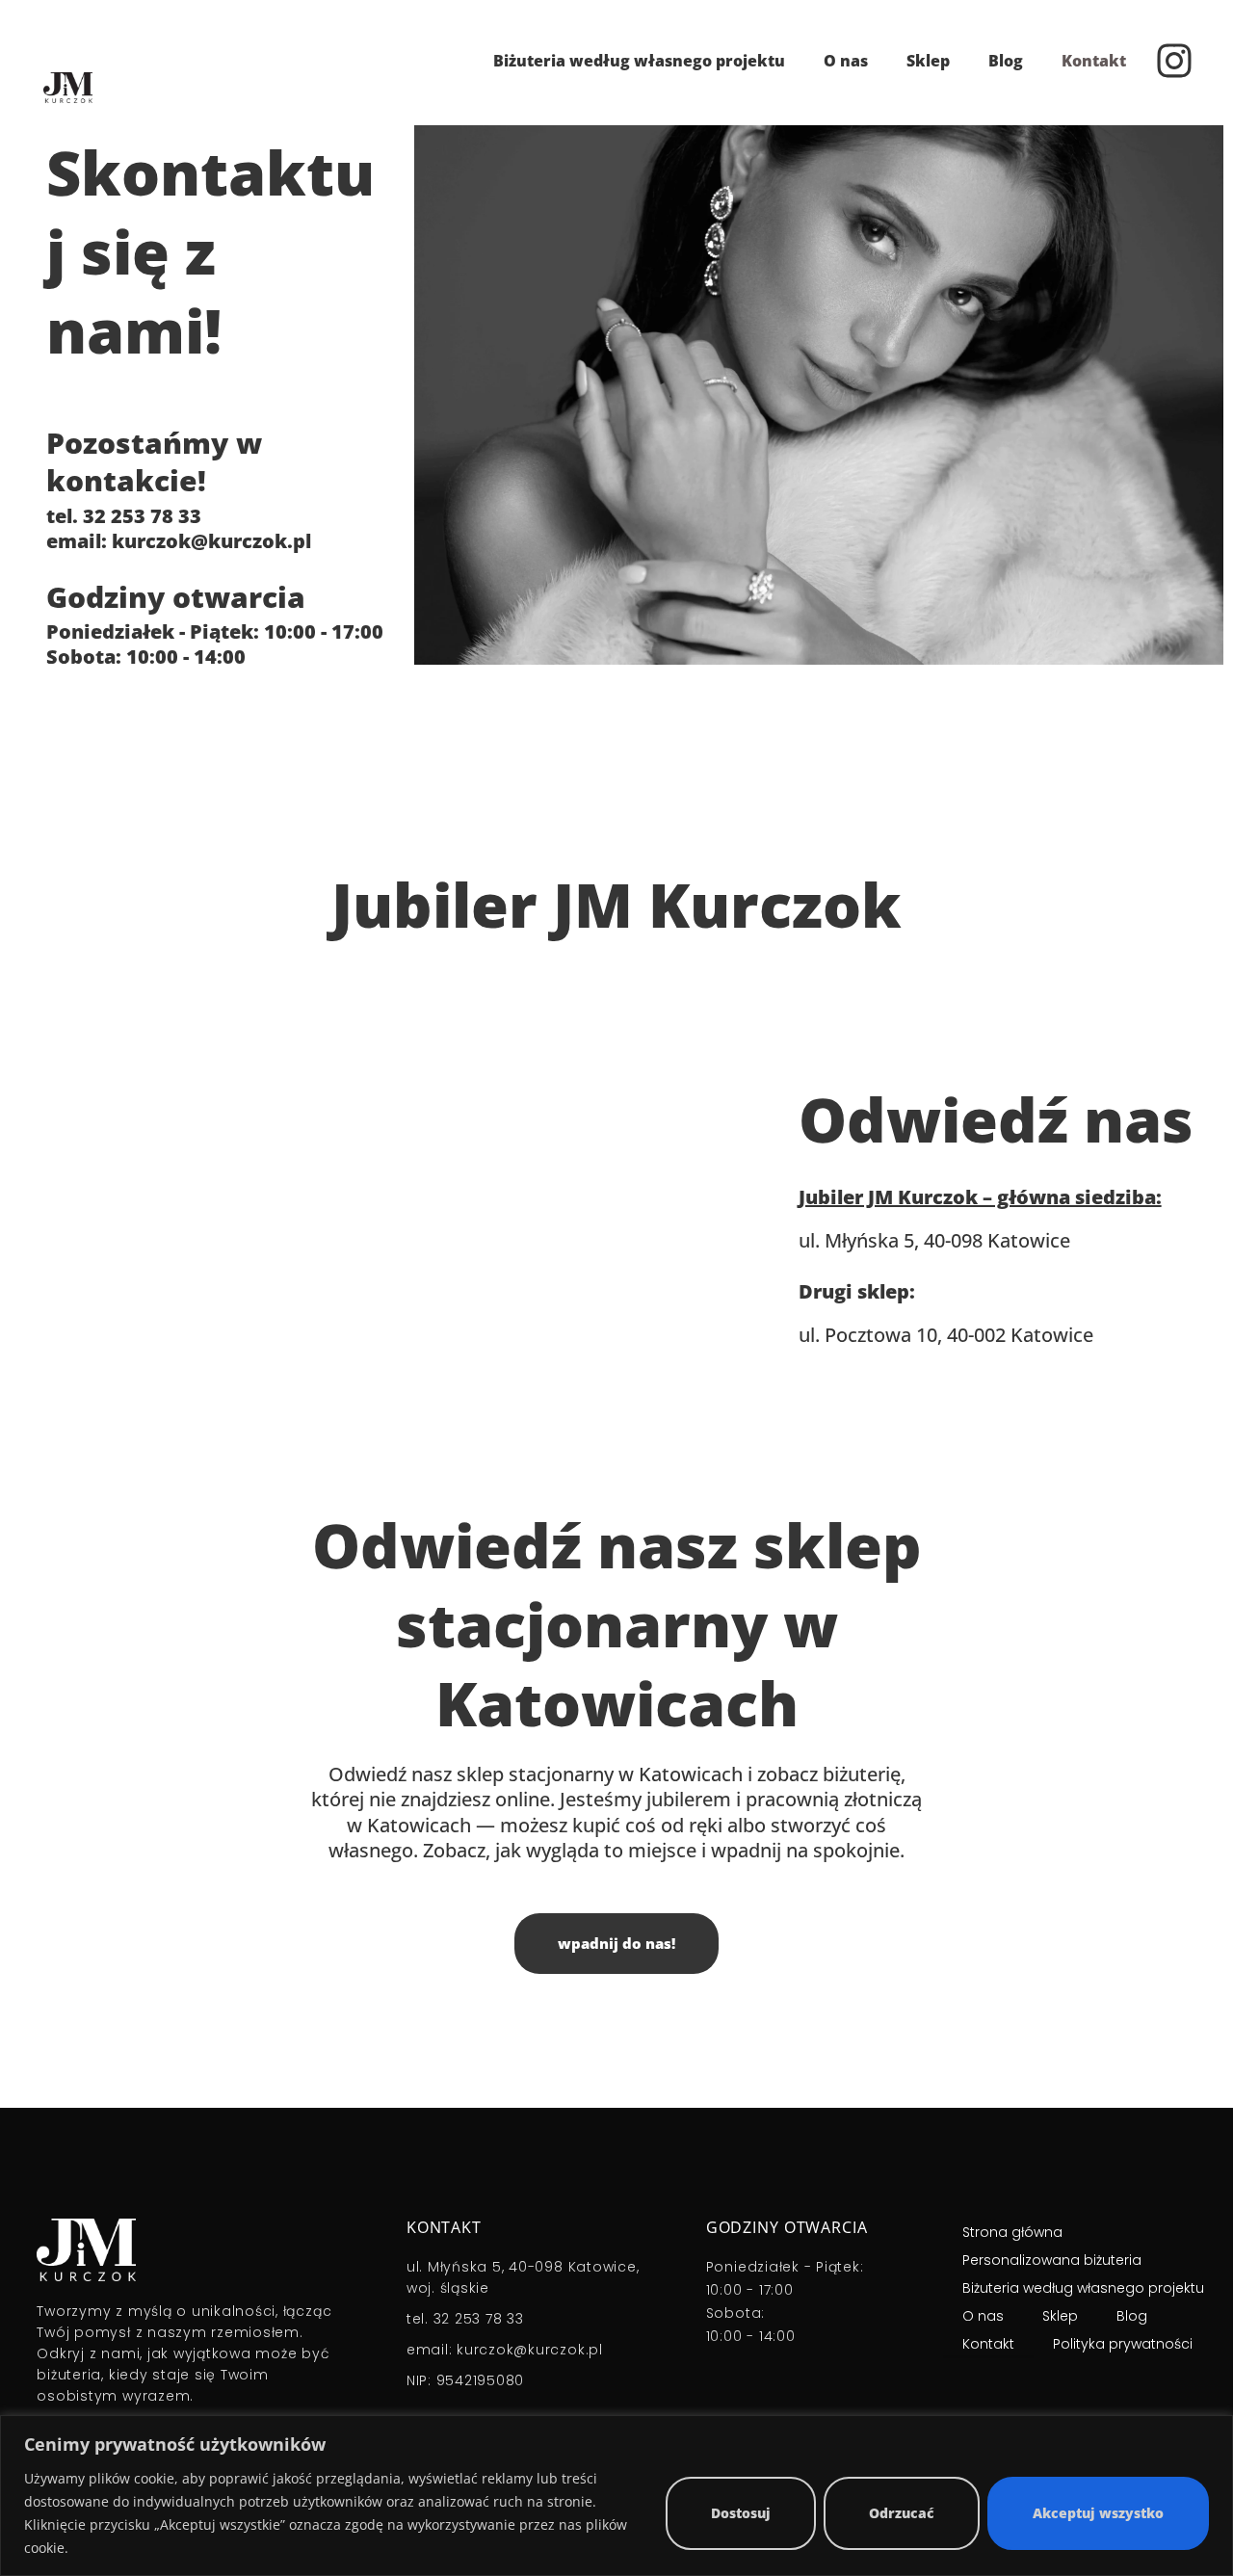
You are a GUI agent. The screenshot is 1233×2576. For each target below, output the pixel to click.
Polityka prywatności (1123, 2344)
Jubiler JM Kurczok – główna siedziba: (980, 1197)
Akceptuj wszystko (1098, 2513)
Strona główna (1012, 2232)
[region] (616, 2496)
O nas (846, 61)
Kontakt (1094, 61)
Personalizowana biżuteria (1052, 2260)
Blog (1006, 61)
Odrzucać (902, 2513)
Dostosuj (741, 2513)
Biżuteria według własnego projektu (639, 61)
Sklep (928, 61)
